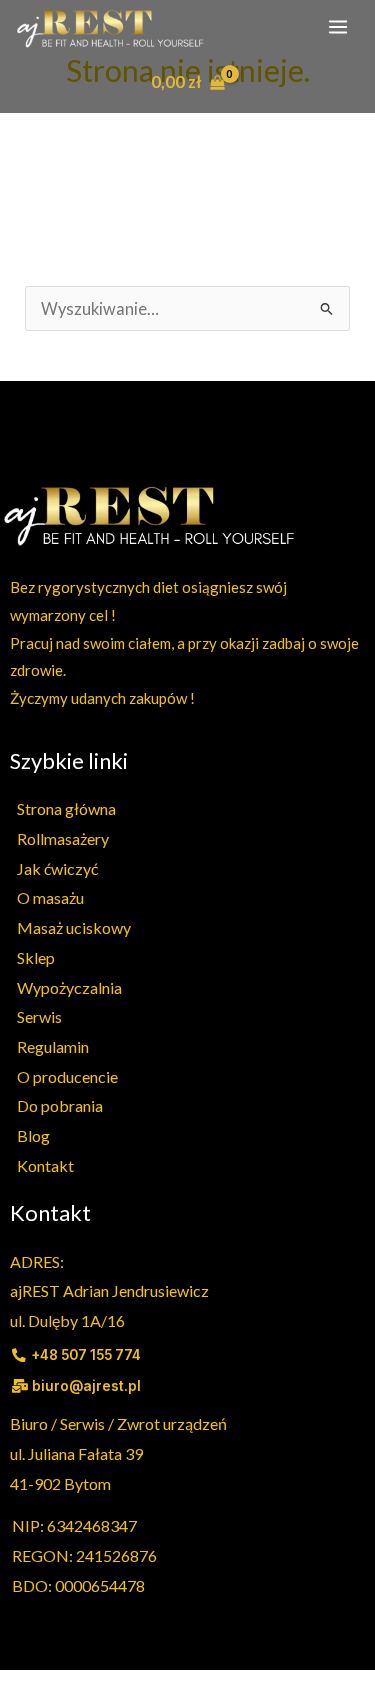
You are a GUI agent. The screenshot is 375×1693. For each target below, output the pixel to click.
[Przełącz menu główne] (337, 26)
